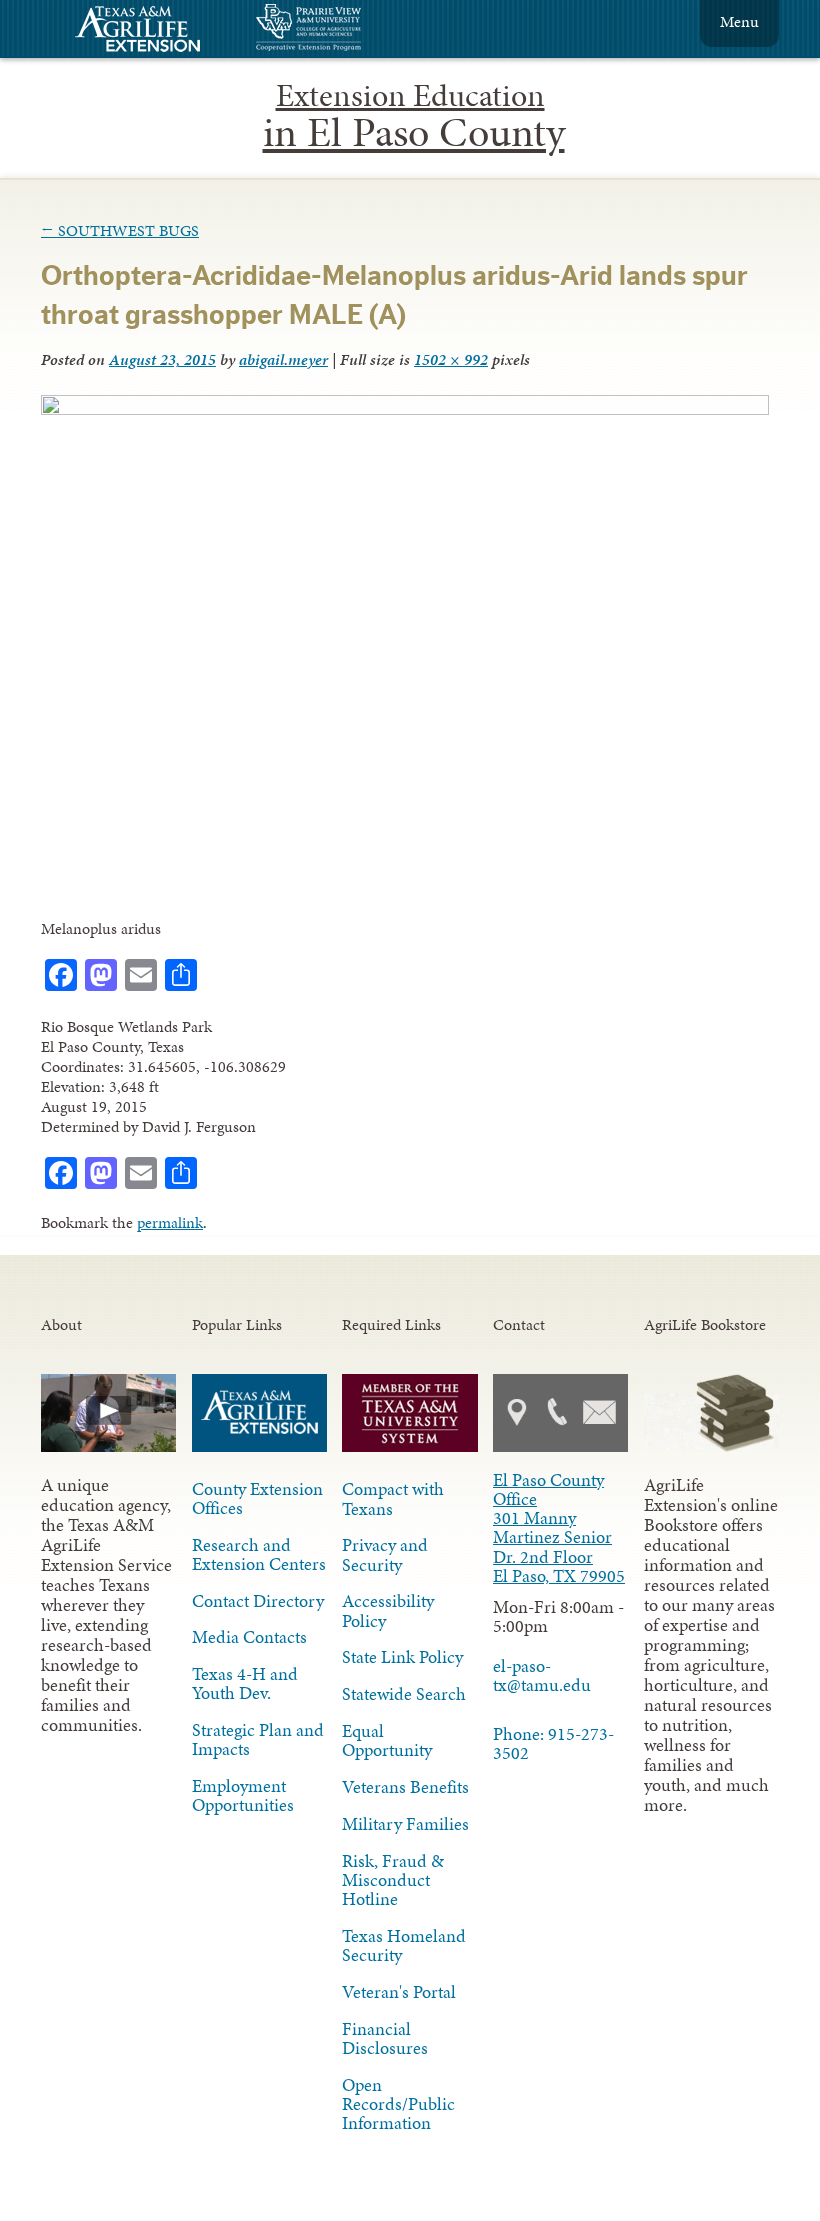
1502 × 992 (451, 359)
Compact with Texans (393, 1498)
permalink (170, 1222)
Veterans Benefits (405, 1787)
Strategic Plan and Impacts (258, 1739)
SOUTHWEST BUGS (120, 230)
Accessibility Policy (388, 1610)
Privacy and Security (385, 1554)
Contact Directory (258, 1601)
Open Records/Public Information (398, 2104)
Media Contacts (249, 1637)
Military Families (405, 1824)
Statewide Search (404, 1694)
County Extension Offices (257, 1498)
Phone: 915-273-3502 (553, 1743)
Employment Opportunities (243, 1795)
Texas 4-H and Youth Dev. (245, 1683)
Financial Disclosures (385, 2038)
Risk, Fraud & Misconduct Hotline (393, 1880)
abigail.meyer (283, 359)
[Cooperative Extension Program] (363, 29)
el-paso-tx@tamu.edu (542, 1675)
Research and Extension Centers (259, 1554)
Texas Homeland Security (404, 1945)
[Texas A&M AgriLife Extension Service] (151, 31)
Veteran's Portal (399, 1992)
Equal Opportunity (387, 1740)
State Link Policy (402, 1657)
